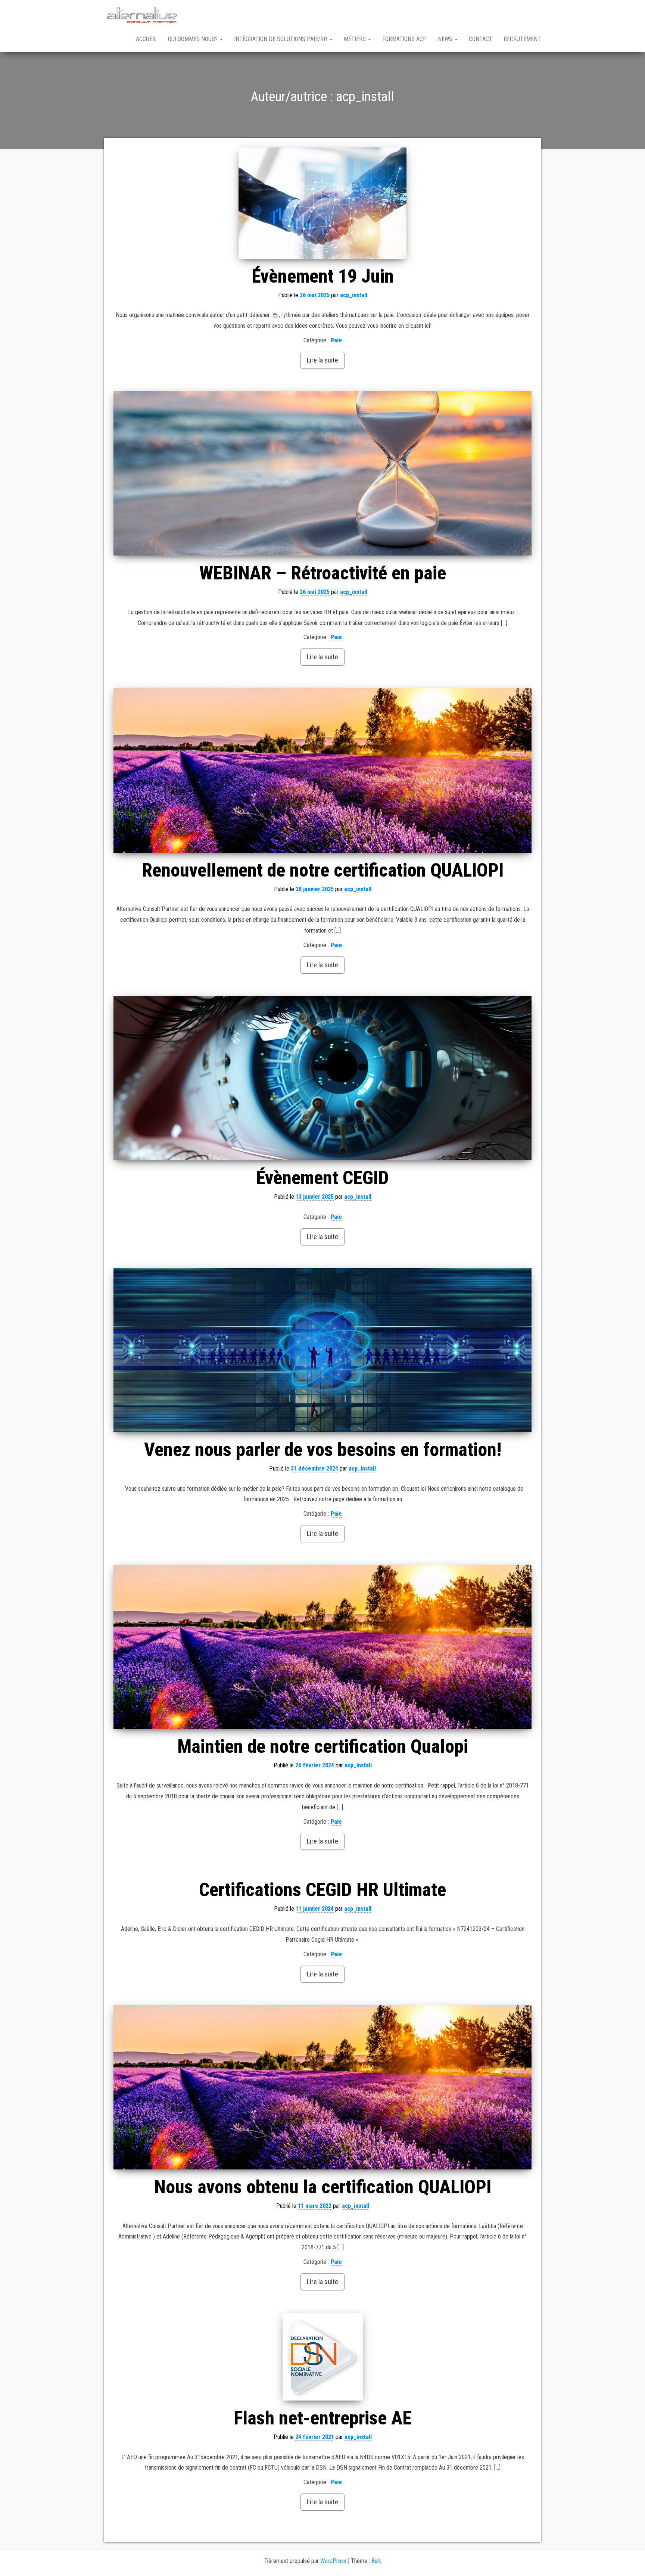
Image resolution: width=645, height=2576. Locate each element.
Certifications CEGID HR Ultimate (322, 1890)
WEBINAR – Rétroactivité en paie (323, 573)
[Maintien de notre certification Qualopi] (322, 1647)
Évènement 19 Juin (323, 276)
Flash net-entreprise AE (323, 2418)
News (446, 39)
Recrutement (522, 39)
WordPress (333, 2561)
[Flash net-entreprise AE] (322, 2357)
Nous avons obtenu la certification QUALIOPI (323, 2187)
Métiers (356, 39)
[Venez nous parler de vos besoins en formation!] (322, 1350)
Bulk (376, 2561)
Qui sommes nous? (194, 39)
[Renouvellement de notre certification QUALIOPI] (322, 770)
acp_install (354, 295)
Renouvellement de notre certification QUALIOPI (323, 870)
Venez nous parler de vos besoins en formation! (323, 1450)
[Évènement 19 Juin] (322, 203)
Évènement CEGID (322, 1178)
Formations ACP (404, 39)
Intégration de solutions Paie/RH (281, 39)
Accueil (146, 39)
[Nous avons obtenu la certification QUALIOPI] (322, 2087)
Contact (481, 39)
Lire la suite (322, 360)
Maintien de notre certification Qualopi (323, 1746)
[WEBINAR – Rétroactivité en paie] (322, 473)
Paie (336, 340)
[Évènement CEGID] (322, 1078)
